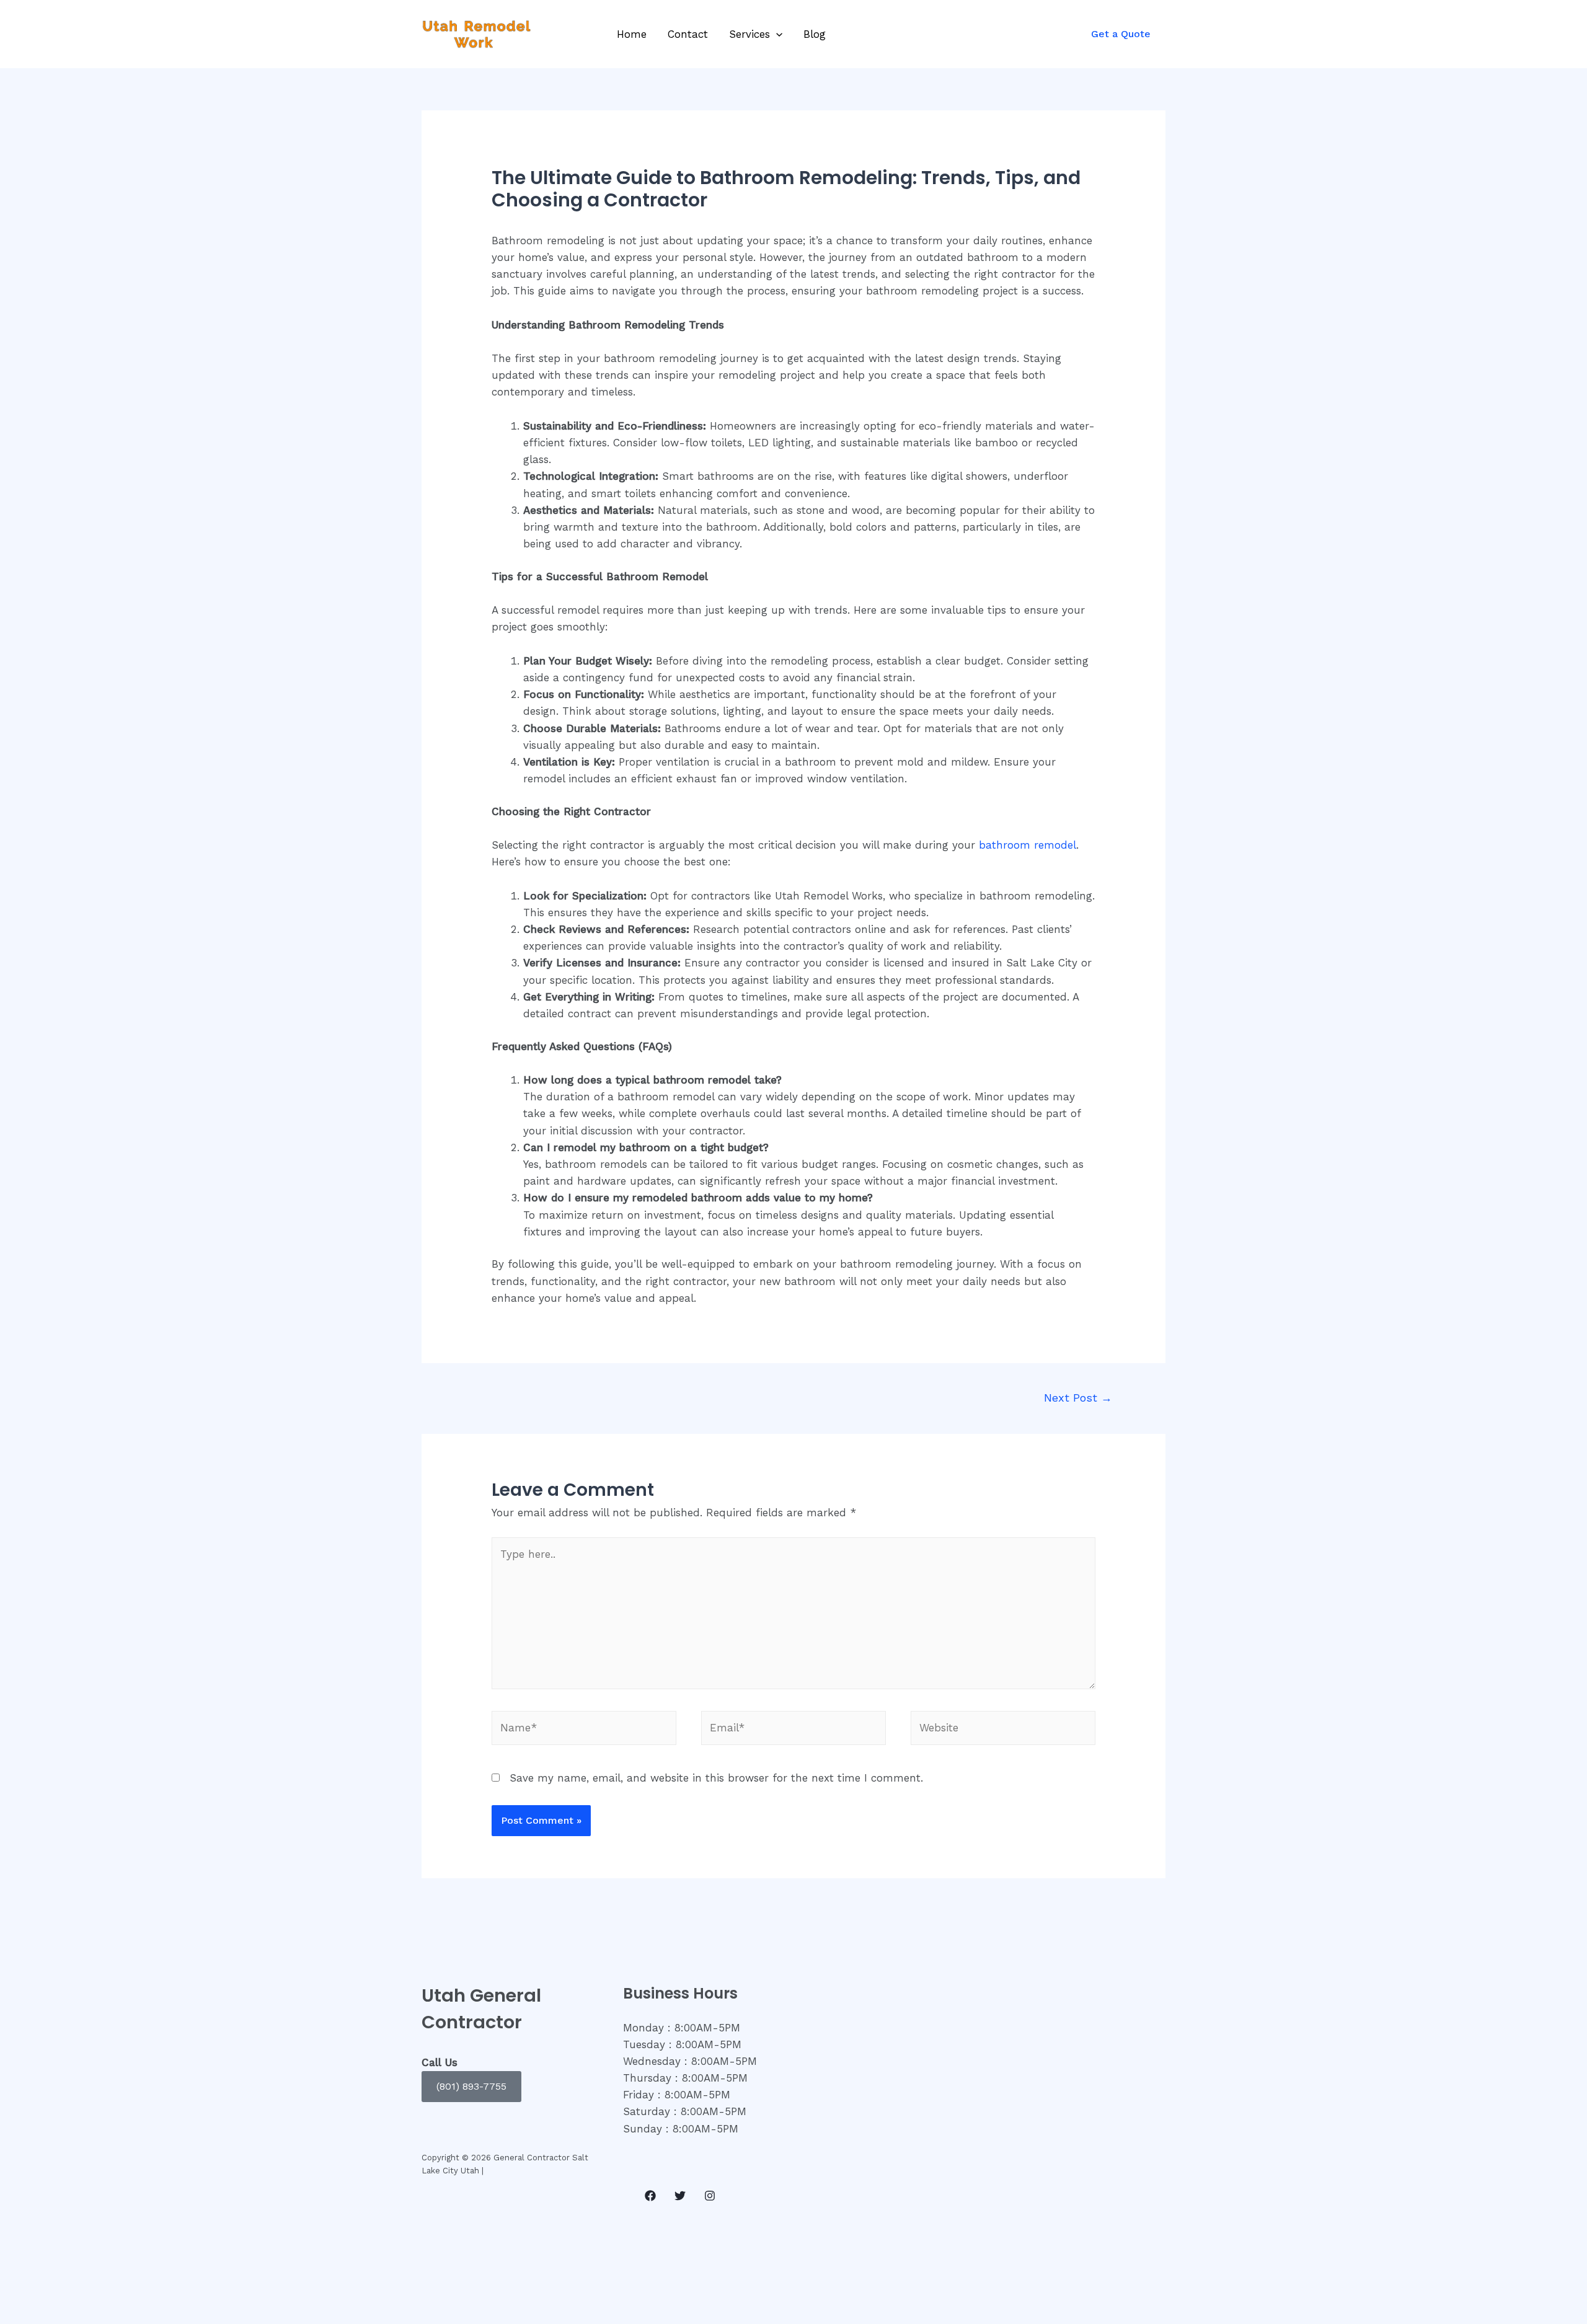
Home (632, 34)
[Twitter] (680, 2196)
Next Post (1078, 1398)
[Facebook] (650, 2196)
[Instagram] (710, 2196)
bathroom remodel (1028, 845)
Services (749, 34)
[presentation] (776, 34)
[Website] (1003, 1730)
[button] (471, 2087)
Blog (815, 34)
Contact (688, 34)
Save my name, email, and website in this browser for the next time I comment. (716, 1778)
